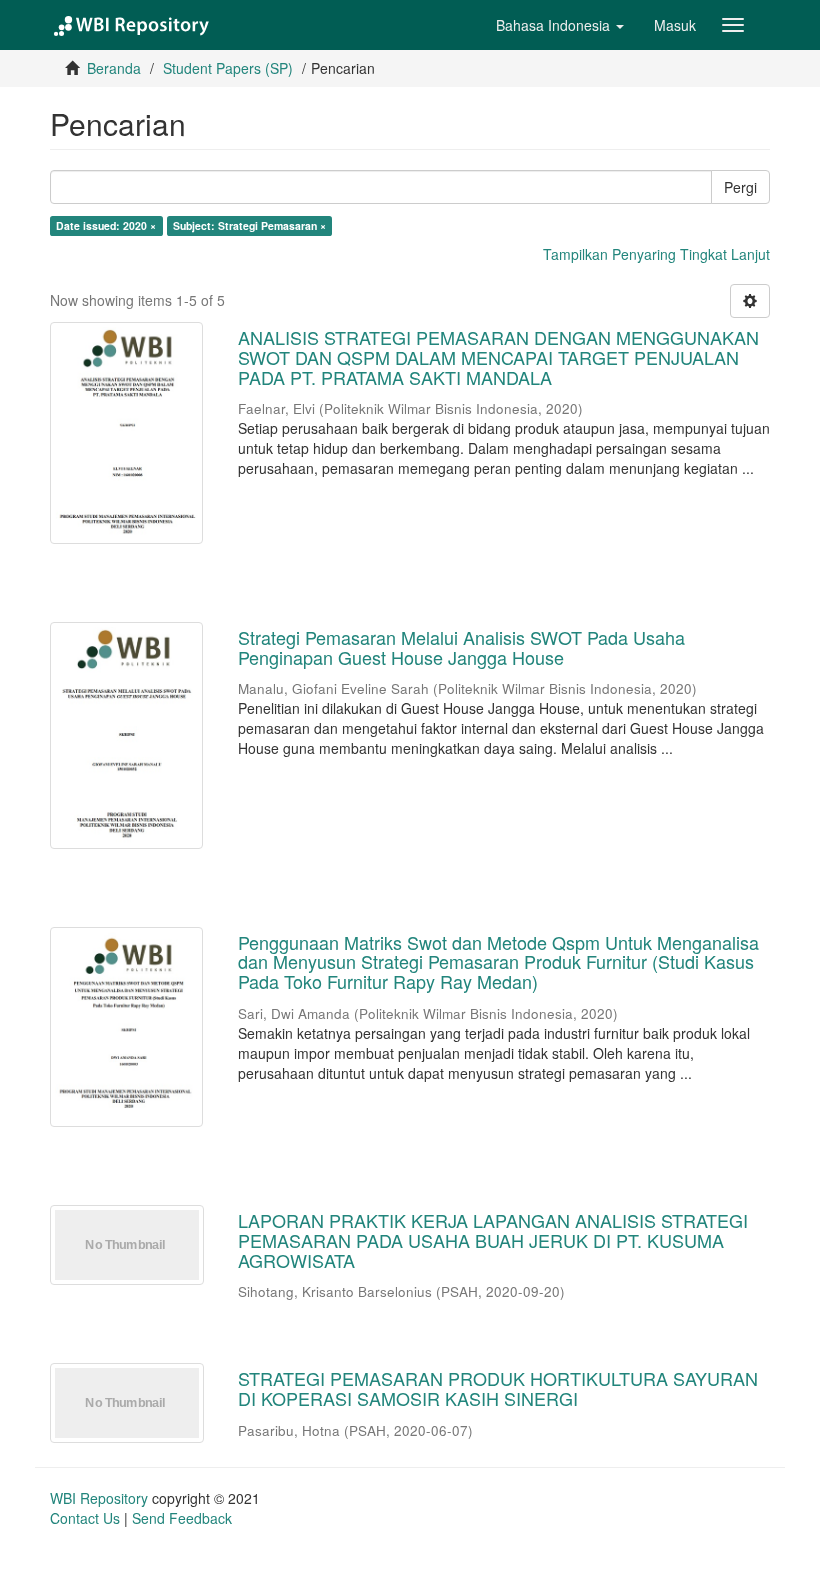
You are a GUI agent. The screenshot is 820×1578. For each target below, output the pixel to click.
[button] (560, 25)
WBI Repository (99, 1498)
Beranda (114, 68)
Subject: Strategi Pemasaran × (249, 225)
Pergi (740, 187)
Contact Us (85, 1518)
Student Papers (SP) (228, 68)
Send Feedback (182, 1518)
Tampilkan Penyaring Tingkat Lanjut (656, 254)
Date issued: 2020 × (106, 225)
